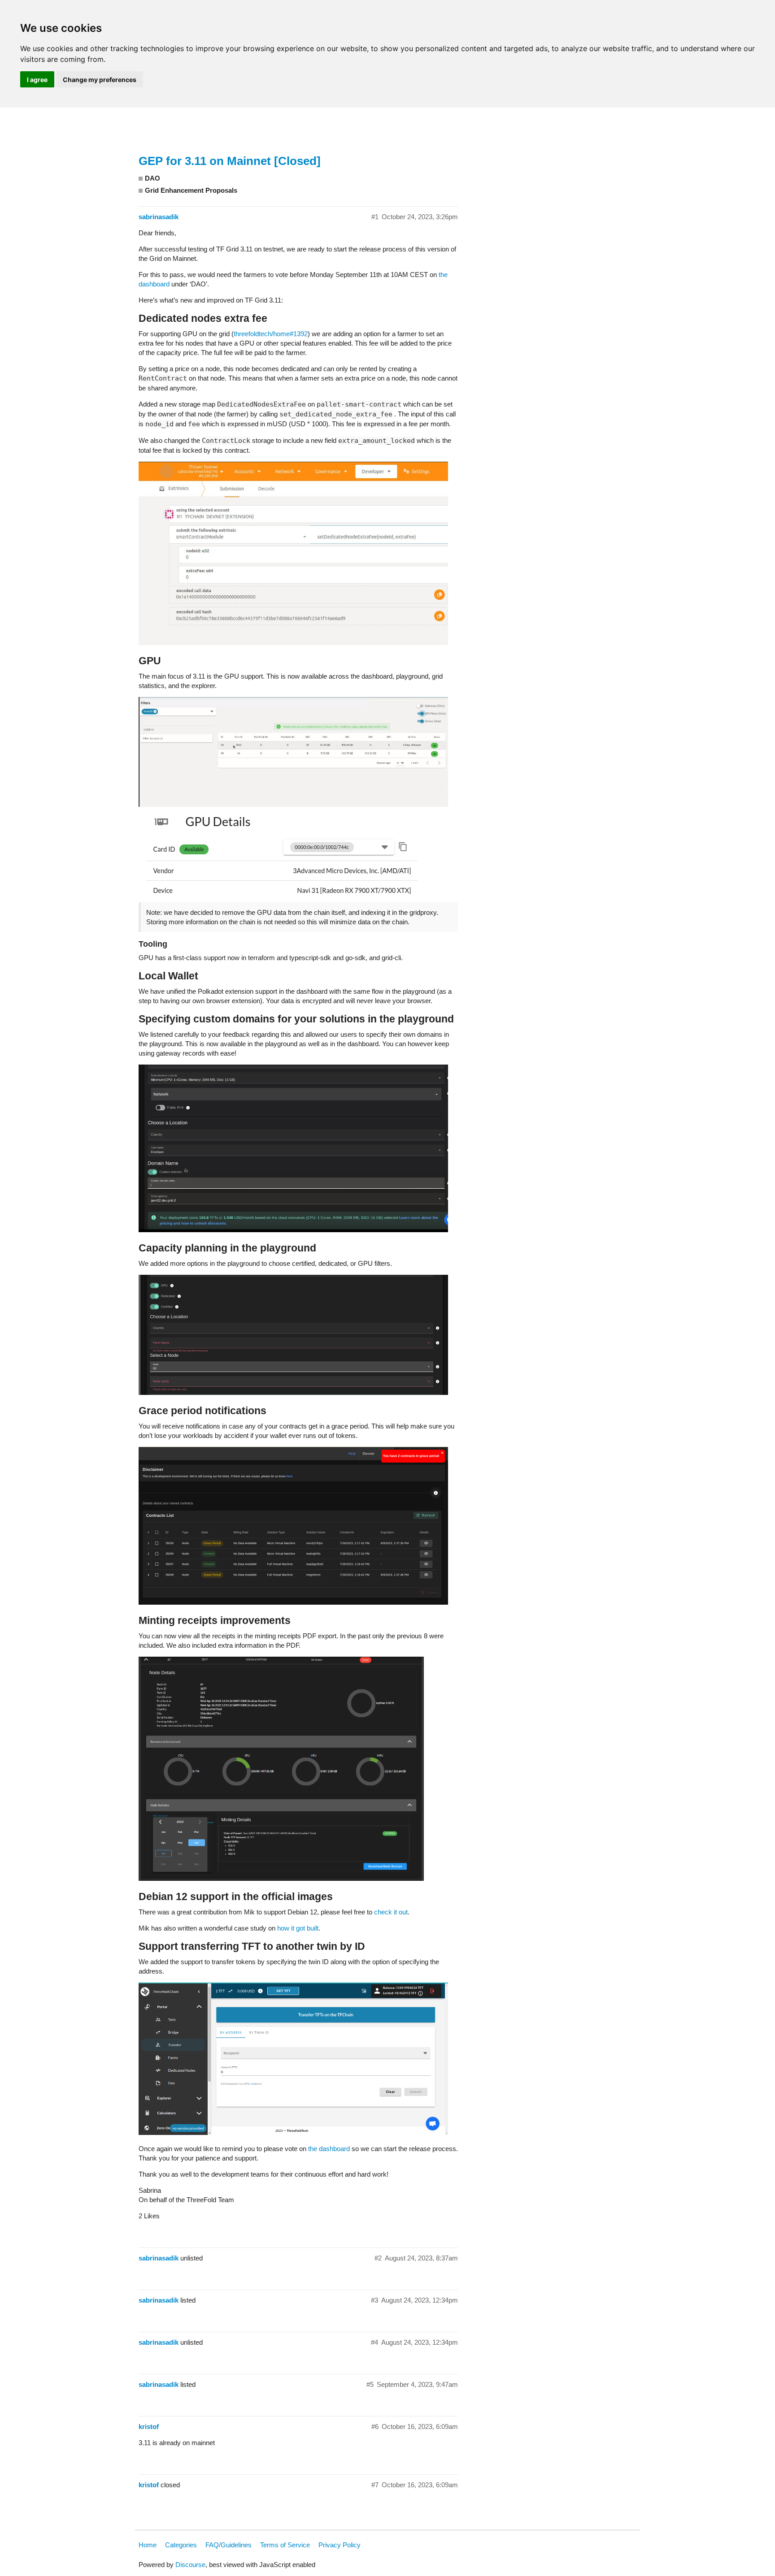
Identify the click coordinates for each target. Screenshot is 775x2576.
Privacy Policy (340, 2545)
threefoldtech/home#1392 (271, 334)
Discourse (190, 2565)
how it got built (298, 1928)
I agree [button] (37, 80)
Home (148, 2545)
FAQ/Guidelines (229, 2545)
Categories (181, 2545)
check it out (391, 1912)
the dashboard (329, 2149)
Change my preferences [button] (100, 80)
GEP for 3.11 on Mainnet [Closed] (230, 161)
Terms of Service (285, 2545)
